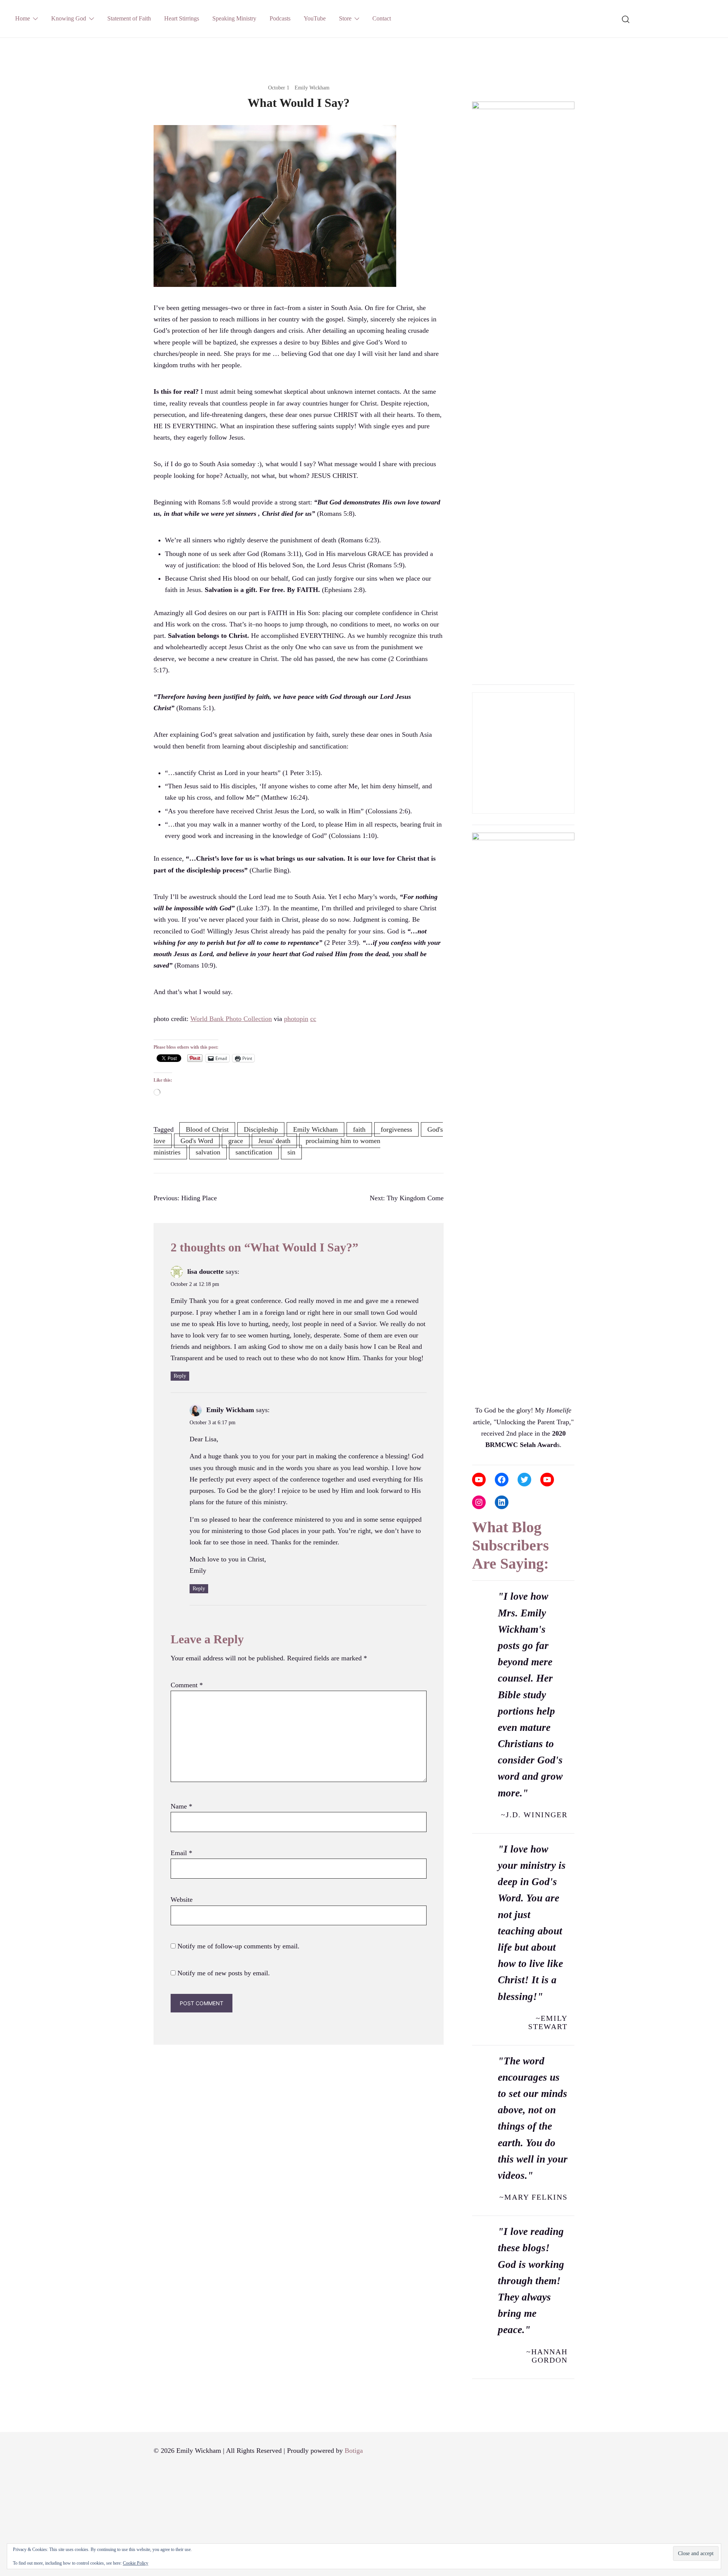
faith (359, 1129)
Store (345, 18)
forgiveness (396, 1129)
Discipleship (261, 1129)
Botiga (354, 2451)
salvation (208, 1152)
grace (236, 1141)
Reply (180, 1376)
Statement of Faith (129, 18)
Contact (382, 18)
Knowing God (69, 18)
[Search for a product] (626, 19)
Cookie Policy (136, 2563)
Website (182, 1900)
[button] (475, 89)
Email (181, 1853)
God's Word (197, 1141)
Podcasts (280, 18)
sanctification (254, 1152)
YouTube (315, 18)
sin (291, 1152)
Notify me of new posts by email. (224, 1973)
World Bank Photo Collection (231, 1019)
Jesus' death (274, 1141)
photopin (296, 1019)
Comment (187, 1685)
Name (181, 1806)
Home (23, 18)
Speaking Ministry (234, 18)
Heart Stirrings (182, 18)
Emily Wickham (312, 88)
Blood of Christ (207, 1129)
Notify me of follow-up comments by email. (238, 1946)
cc (313, 1019)
